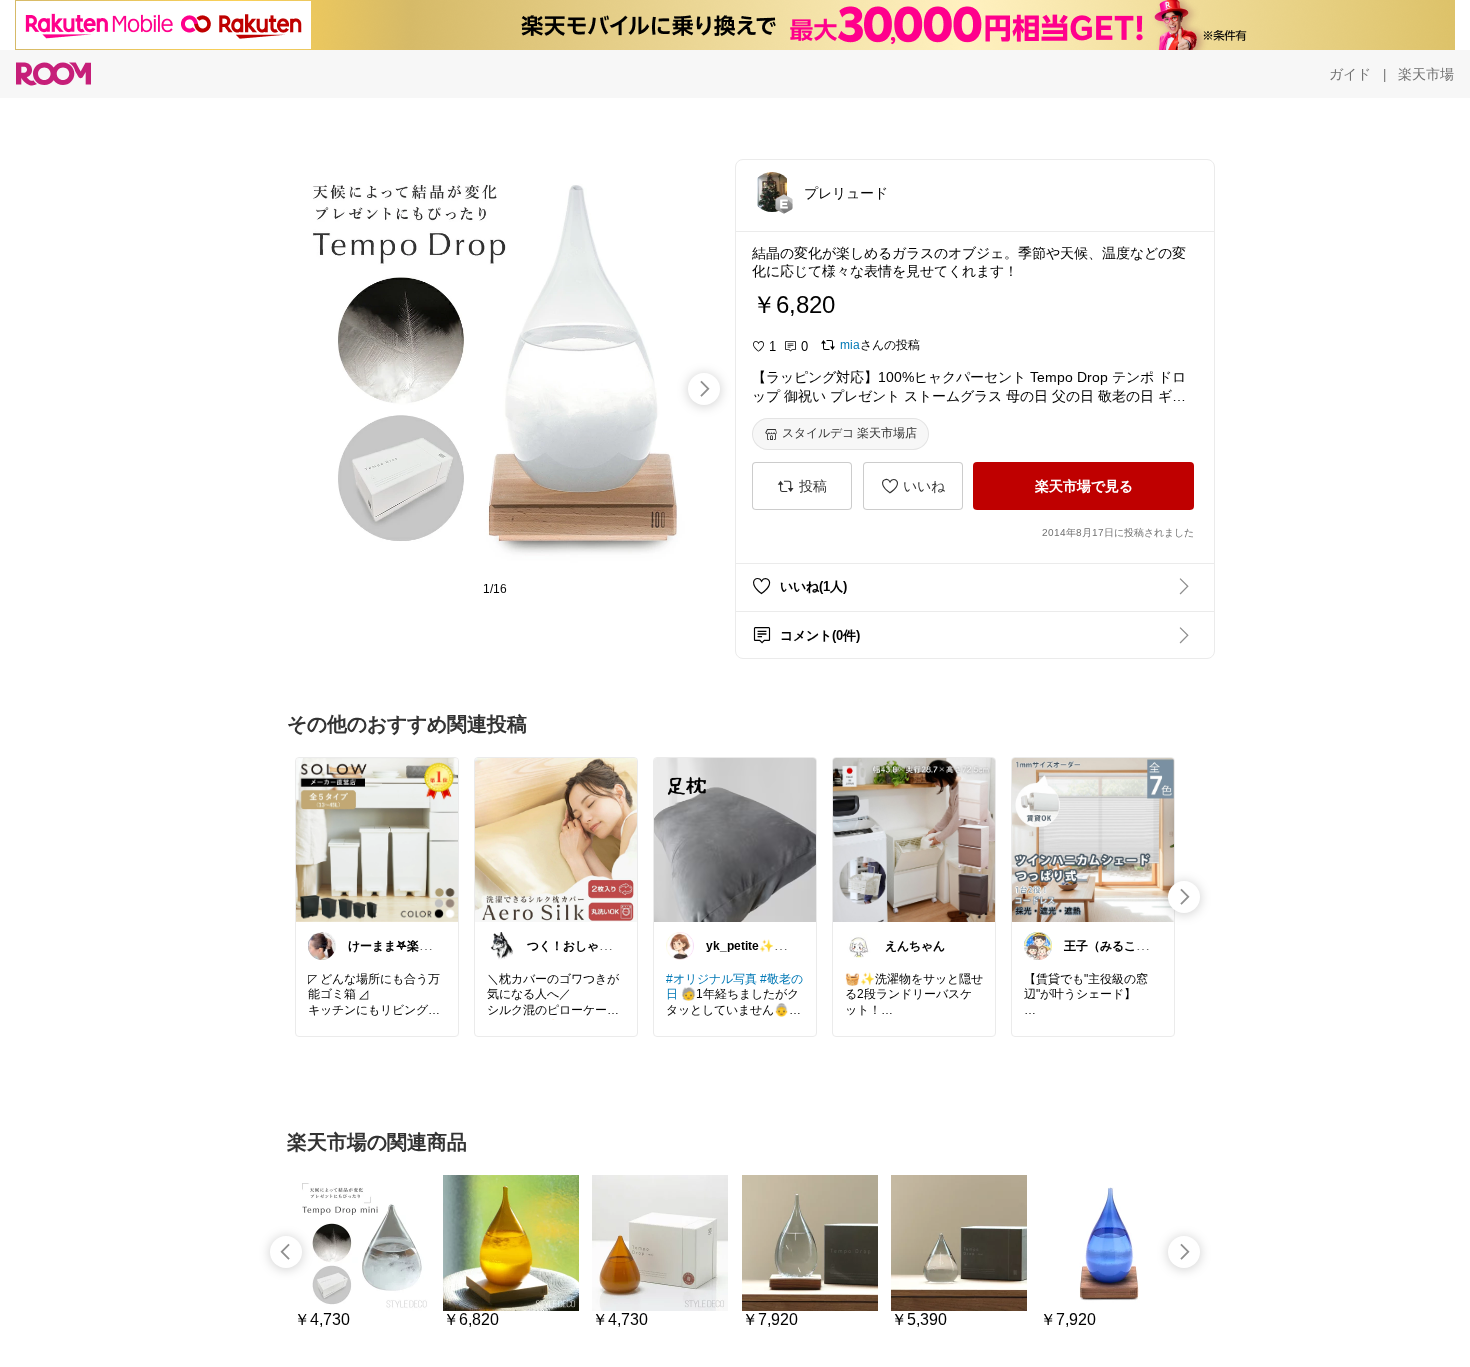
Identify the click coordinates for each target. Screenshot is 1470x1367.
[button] (772, 192)
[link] (377, 839)
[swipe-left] (286, 1252)
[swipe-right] (704, 389)
